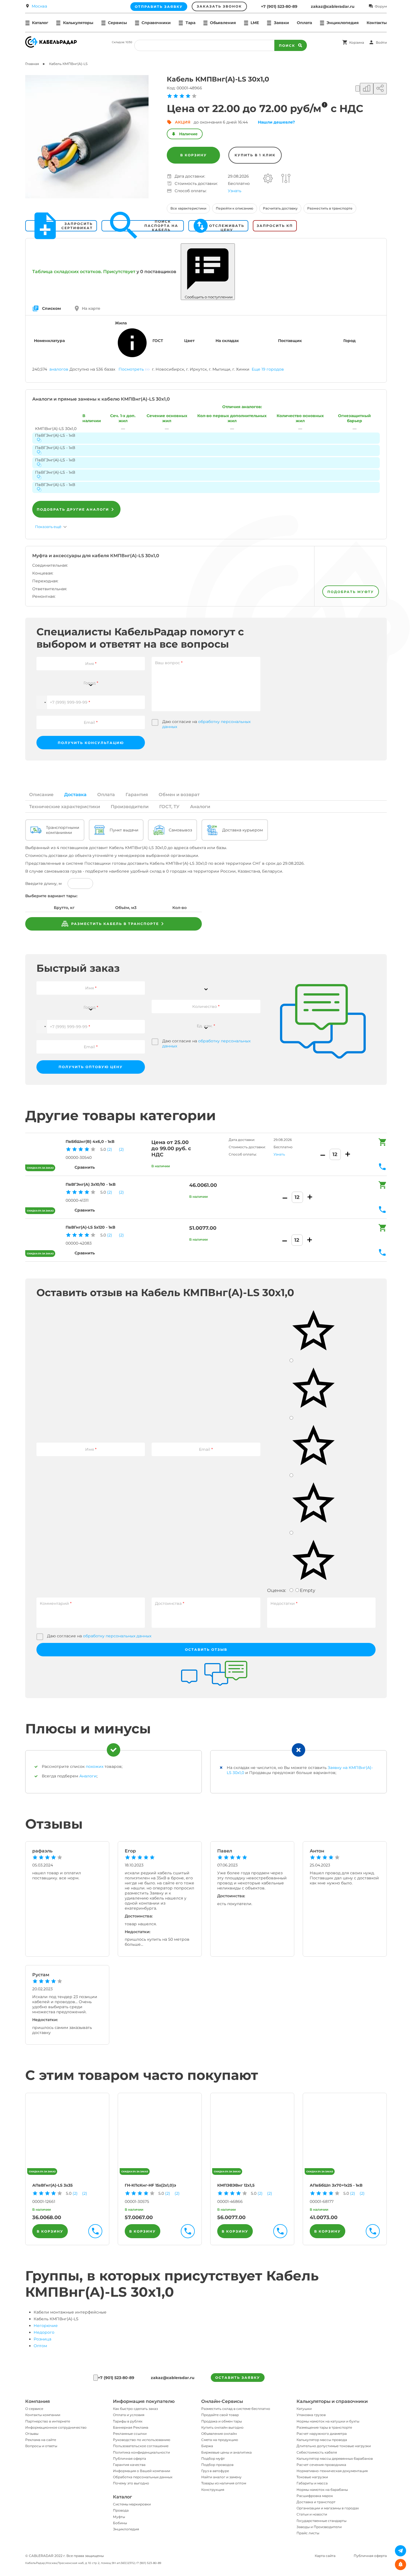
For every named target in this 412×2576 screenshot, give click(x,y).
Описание (41, 795)
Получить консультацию (91, 743)
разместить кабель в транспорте (114, 924)
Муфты (119, 2517)
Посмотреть (131, 369)
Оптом (40, 2346)
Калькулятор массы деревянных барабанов (335, 2458)
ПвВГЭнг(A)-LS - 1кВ (55, 435)
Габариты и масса (312, 2483)
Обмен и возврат (179, 795)
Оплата (304, 23)
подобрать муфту (351, 592)
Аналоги (200, 807)
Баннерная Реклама (131, 2427)
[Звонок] (96, 2378)
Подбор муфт (213, 2458)
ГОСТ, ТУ (169, 807)
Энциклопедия (126, 2529)
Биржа (207, 2446)
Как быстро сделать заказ (135, 2409)
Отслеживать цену (227, 226)
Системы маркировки (132, 2504)
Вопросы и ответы (41, 2446)
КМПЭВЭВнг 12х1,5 (236, 2185)
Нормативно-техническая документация (332, 2471)
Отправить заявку (159, 7)
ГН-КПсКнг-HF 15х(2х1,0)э (150, 2185)
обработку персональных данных (117, 1636)
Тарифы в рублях (128, 2421)
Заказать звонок (219, 6)
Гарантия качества (129, 2465)
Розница (42, 2339)
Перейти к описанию (235, 208)
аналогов (59, 369)
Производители (130, 807)
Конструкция (213, 2490)
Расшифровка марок (315, 2496)
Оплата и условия (129, 2415)
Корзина (357, 42)
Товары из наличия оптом (224, 2483)
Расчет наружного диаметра (322, 2434)
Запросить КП (275, 226)
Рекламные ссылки (130, 2434)
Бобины (120, 2523)
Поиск (287, 46)
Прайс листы (308, 2533)
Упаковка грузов (311, 2415)
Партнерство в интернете (48, 2421)
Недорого (44, 2332)
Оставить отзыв (206, 1649)
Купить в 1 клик (255, 155)
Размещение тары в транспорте (324, 2427)
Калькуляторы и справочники (332, 2401)
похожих (95, 1766)
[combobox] (91, 680)
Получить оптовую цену (91, 1067)
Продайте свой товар (220, 2415)
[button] (42, 702)
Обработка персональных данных (143, 2477)
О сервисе (34, 2409)
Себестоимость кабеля (317, 2452)
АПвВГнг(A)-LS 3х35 (52, 2185)
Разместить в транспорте (330, 208)
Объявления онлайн (219, 2434)
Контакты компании (43, 2415)
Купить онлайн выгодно (222, 2427)
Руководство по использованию (142, 2440)
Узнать (235, 191)
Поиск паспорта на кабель (161, 226)
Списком (51, 308)
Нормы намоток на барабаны (322, 2490)
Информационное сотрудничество (56, 2427)
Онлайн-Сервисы (222, 2401)
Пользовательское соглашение (141, 2446)
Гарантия (137, 795)
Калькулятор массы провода (322, 2440)
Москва (39, 6)
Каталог (122, 2497)
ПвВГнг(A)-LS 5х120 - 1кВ (90, 1227)
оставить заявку (238, 2378)
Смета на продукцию (220, 2440)
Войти (381, 42)
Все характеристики (188, 208)
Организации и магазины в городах (328, 2508)
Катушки (304, 2409)
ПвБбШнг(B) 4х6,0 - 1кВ (90, 1141)
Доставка (75, 795)
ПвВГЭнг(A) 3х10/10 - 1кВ (91, 1184)
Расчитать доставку (280, 208)
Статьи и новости (312, 2514)
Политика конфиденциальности (141, 2452)
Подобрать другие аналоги (73, 509)
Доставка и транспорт (316, 2502)
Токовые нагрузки (312, 2477)
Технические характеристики (65, 807)
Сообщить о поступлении (208, 297)
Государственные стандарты (321, 2521)
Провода (121, 2510)
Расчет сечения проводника (321, 2465)
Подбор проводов (217, 2465)
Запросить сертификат (77, 226)
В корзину (194, 155)
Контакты (377, 23)
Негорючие (46, 2326)
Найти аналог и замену (221, 2477)
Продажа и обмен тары (222, 2421)
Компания (38, 2401)
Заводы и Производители (319, 2527)
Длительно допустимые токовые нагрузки (334, 2446)
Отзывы (32, 2434)
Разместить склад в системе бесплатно (236, 2409)
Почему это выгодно (131, 2483)
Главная (32, 64)
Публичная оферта (129, 2458)
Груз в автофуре (215, 2471)
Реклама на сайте (41, 2440)
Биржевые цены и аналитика (226, 2452)
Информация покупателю (144, 2401)
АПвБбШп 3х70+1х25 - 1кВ (336, 2185)
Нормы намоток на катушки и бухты (328, 2421)
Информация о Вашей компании (142, 2471)
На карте (91, 308)
